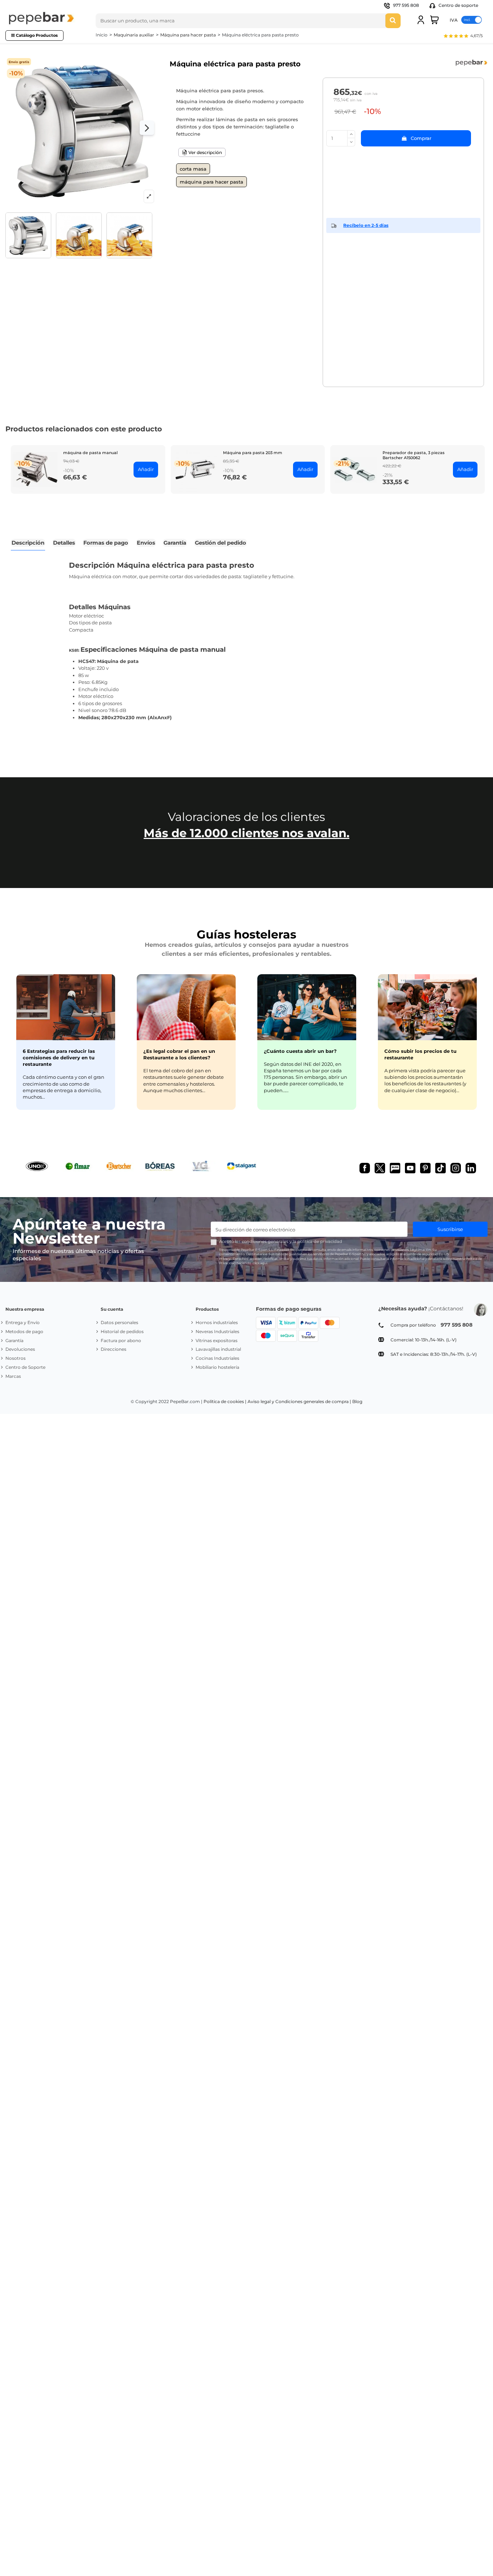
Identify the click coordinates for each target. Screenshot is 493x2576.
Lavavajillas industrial (218, 1349)
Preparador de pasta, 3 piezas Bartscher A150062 (414, 455)
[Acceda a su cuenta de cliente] (421, 20)
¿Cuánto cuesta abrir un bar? (300, 1051)
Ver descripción (205, 153)
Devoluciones (20, 1349)
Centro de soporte (458, 5)
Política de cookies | (225, 1401)
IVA (454, 20)
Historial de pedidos (122, 1331)
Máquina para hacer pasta (211, 182)
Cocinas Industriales (217, 1358)
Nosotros (16, 1358)
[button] (463, 37)
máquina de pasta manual (90, 453)
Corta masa (193, 169)
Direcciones (114, 1349)
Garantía (14, 1340)
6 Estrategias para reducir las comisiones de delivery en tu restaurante (59, 1058)
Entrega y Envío (23, 1322)
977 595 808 (406, 5)
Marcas (13, 1376)
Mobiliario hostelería (217, 1367)
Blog (357, 1401)
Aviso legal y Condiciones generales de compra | (299, 1401)
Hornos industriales (217, 1322)
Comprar (421, 138)
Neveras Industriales (217, 1331)
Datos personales (119, 1322)
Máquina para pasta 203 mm (253, 453)
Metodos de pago (24, 1331)
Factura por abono (121, 1340)
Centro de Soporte (25, 1367)
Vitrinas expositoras (217, 1340)
